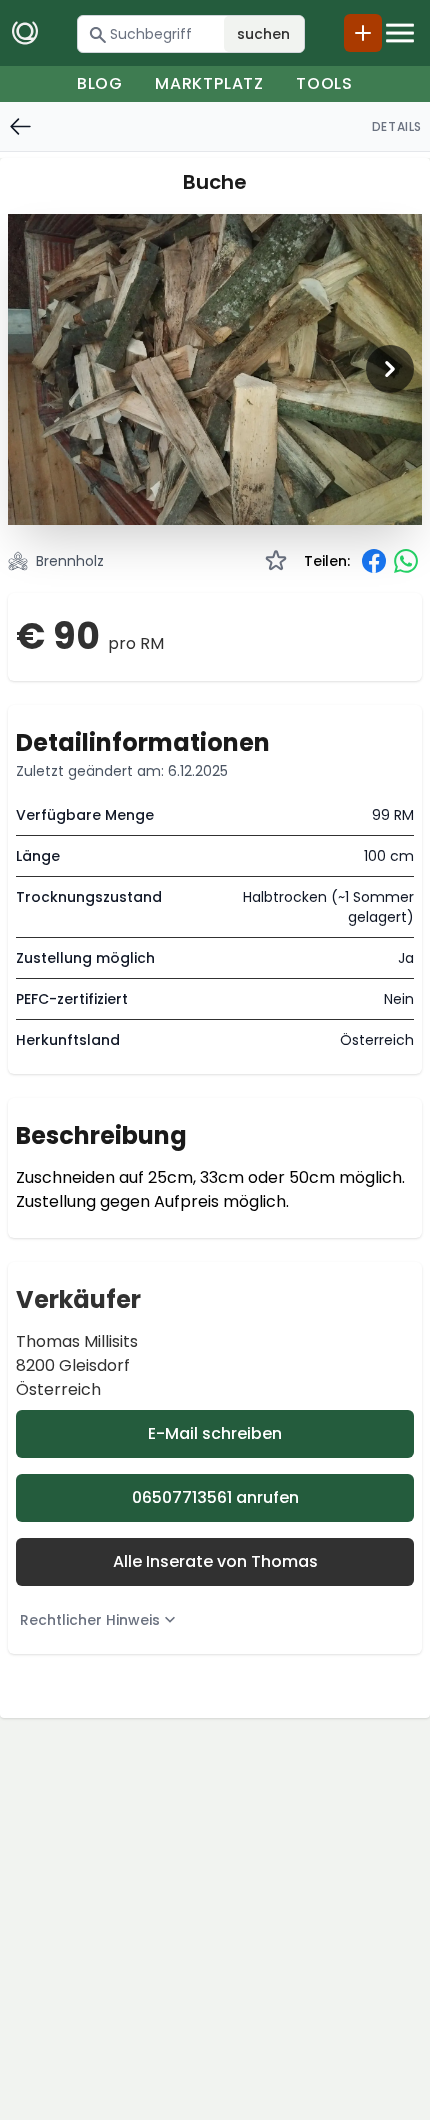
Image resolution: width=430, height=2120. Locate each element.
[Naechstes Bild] (390, 369)
